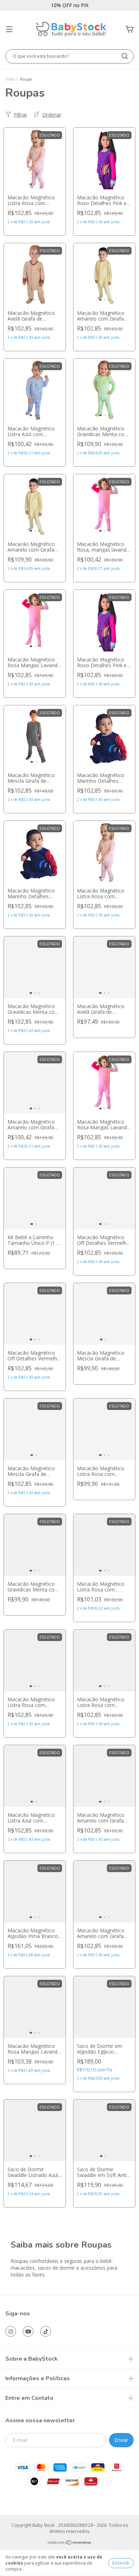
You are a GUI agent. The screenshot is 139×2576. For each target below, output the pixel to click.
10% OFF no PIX (70, 5)
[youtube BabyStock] (28, 2331)
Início (10, 79)
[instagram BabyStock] (11, 2331)
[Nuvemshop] (70, 2543)
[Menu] (9, 29)
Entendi (121, 2563)
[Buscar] (125, 56)
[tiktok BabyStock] (46, 2331)
